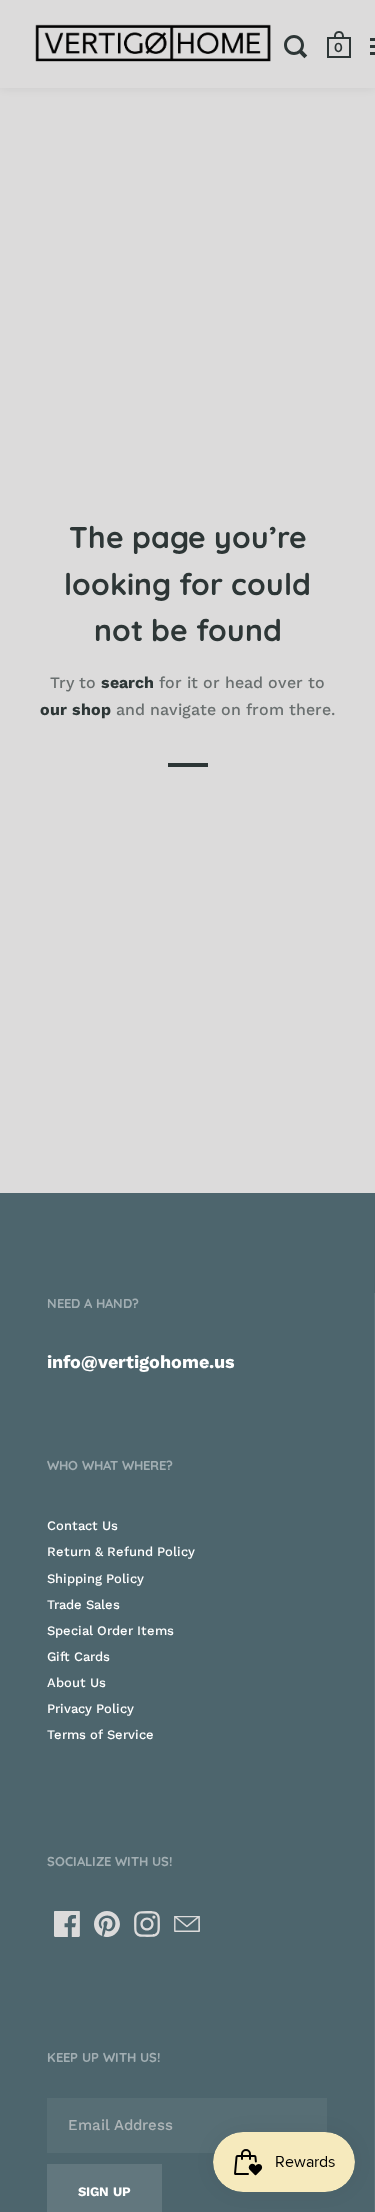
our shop (75, 709)
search (127, 682)
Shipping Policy (95, 1578)
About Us (76, 1682)
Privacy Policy (90, 1708)
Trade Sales (83, 1604)
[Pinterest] (107, 1924)
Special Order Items (110, 1630)
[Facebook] (67, 1924)
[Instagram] (147, 1924)
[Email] (187, 1924)
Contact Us (82, 1525)
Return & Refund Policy (121, 1551)
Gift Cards (78, 1656)
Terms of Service (100, 1734)
